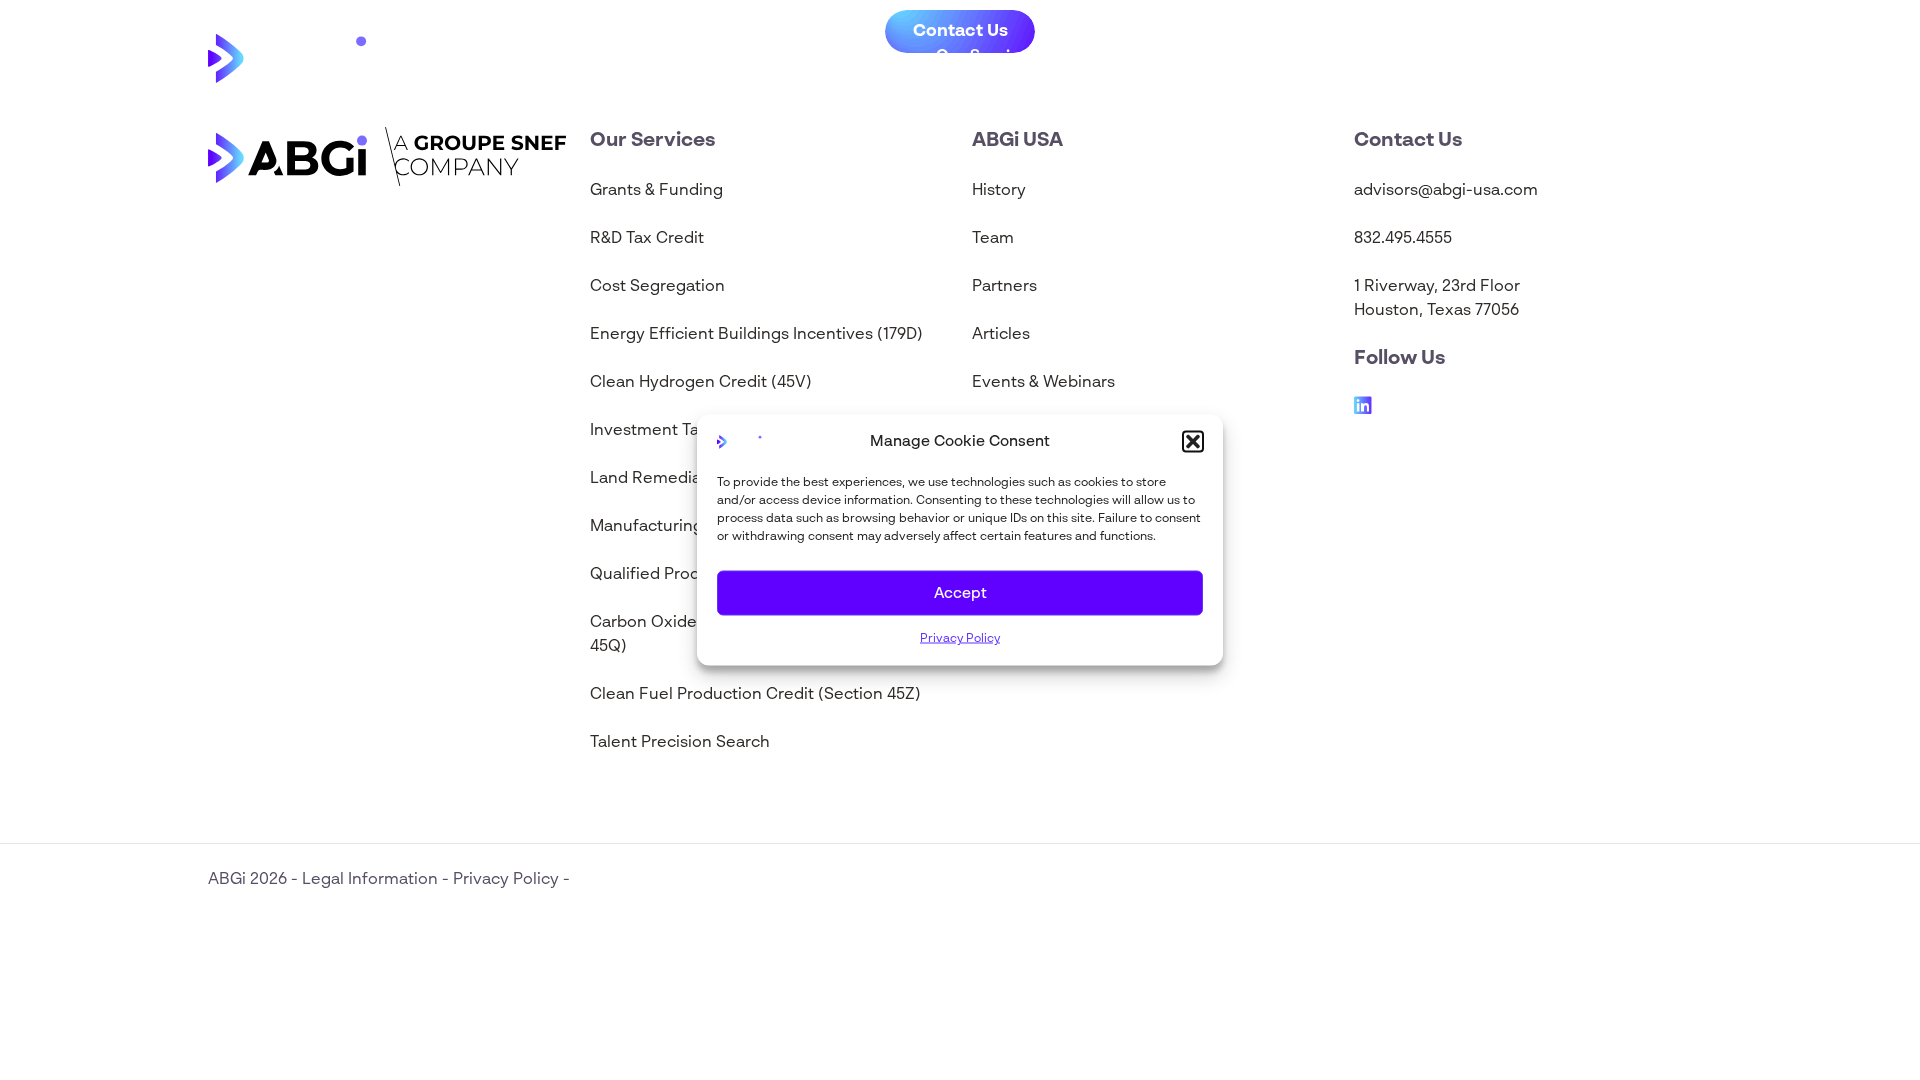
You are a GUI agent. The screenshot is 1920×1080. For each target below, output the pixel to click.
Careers (1478, 57)
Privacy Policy (960, 639)
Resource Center (1173, 57)
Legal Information (372, 880)
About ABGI (1354, 57)
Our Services (987, 57)
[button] (1193, 442)
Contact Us (1621, 57)
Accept (960, 592)
